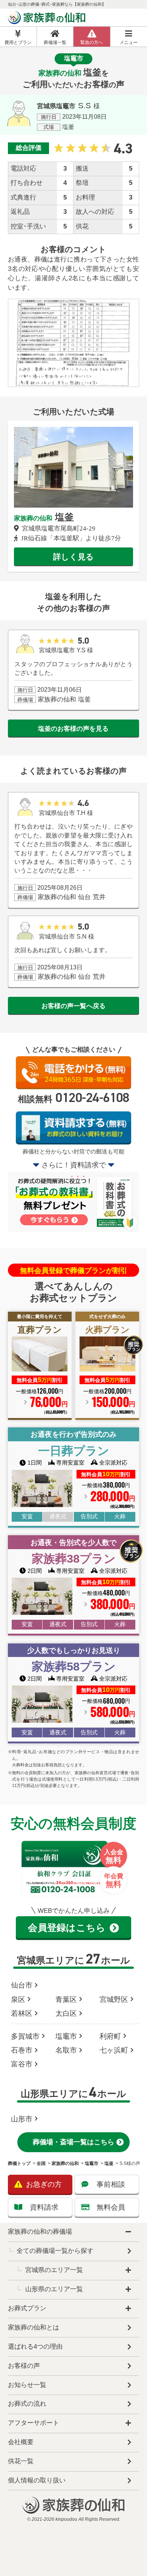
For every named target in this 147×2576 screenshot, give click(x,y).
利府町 (110, 2036)
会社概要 (21, 2442)
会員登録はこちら (67, 1927)
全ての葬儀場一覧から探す (55, 2251)
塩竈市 (66, 2036)
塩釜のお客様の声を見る (73, 729)
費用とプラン (18, 42)
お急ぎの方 (44, 2184)
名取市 (66, 2050)
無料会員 (111, 2207)
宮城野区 (114, 1999)
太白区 (66, 2013)
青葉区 (66, 1999)
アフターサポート (34, 2423)
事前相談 (111, 2184)
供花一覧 (21, 2461)
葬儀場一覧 (55, 42)
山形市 (22, 2119)
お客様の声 (24, 2366)
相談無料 (73, 1098)
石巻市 (22, 2050)
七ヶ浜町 (114, 2050)
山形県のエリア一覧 (54, 2289)
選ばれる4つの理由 (35, 2347)
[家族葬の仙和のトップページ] (47, 19)
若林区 (22, 2013)
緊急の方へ (92, 42)
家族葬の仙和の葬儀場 (40, 2232)
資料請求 (44, 2207)
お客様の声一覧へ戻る (73, 1006)
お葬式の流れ (27, 2404)
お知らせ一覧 (27, 2385)
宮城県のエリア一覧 (54, 2270)
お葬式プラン (27, 2308)
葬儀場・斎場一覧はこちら (73, 2142)
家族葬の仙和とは (34, 2327)
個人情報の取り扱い (37, 2480)
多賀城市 (25, 2036)
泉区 (18, 1999)
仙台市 (22, 1985)
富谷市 (22, 2064)
